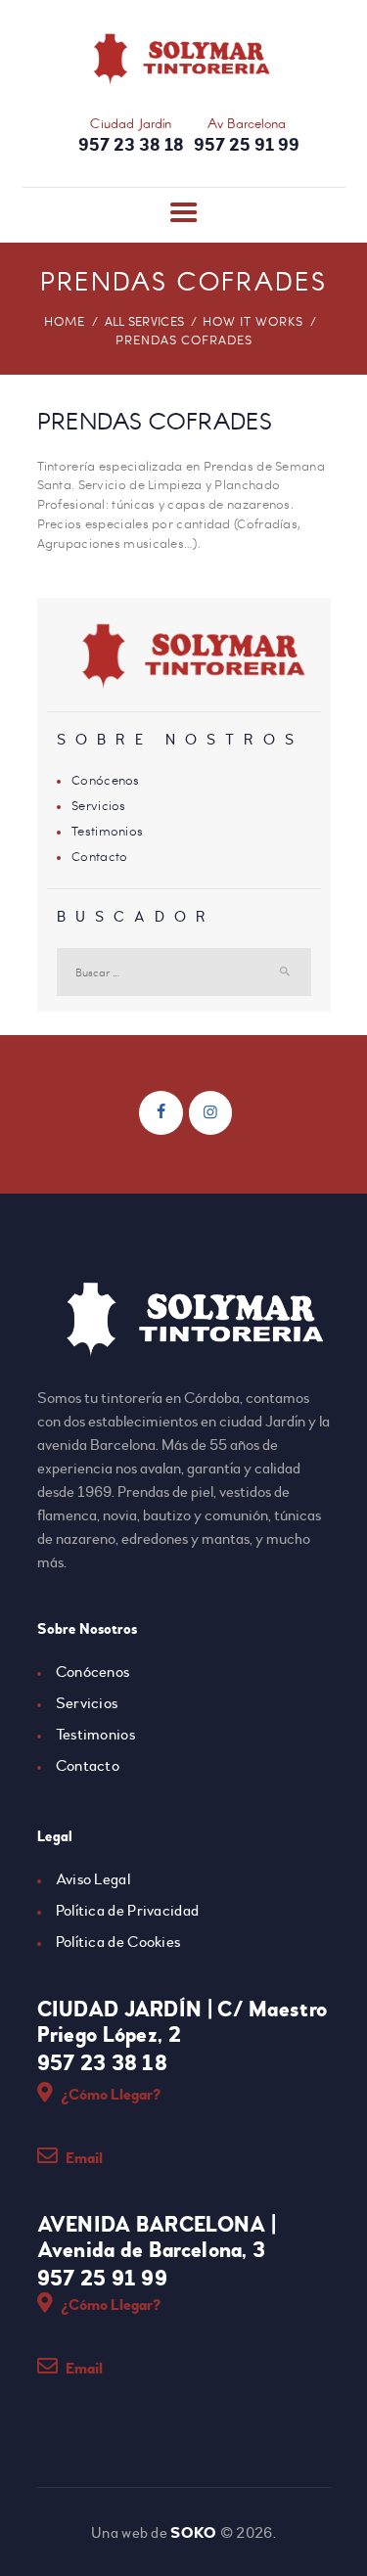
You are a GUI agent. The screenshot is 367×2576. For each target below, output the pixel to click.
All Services (145, 321)
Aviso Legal (93, 1879)
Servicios (99, 805)
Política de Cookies (118, 1942)
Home (65, 321)
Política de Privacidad (128, 1911)
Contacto (99, 856)
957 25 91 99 (103, 2279)
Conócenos (106, 780)
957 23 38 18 (103, 2063)
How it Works (253, 321)
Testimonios (107, 831)
